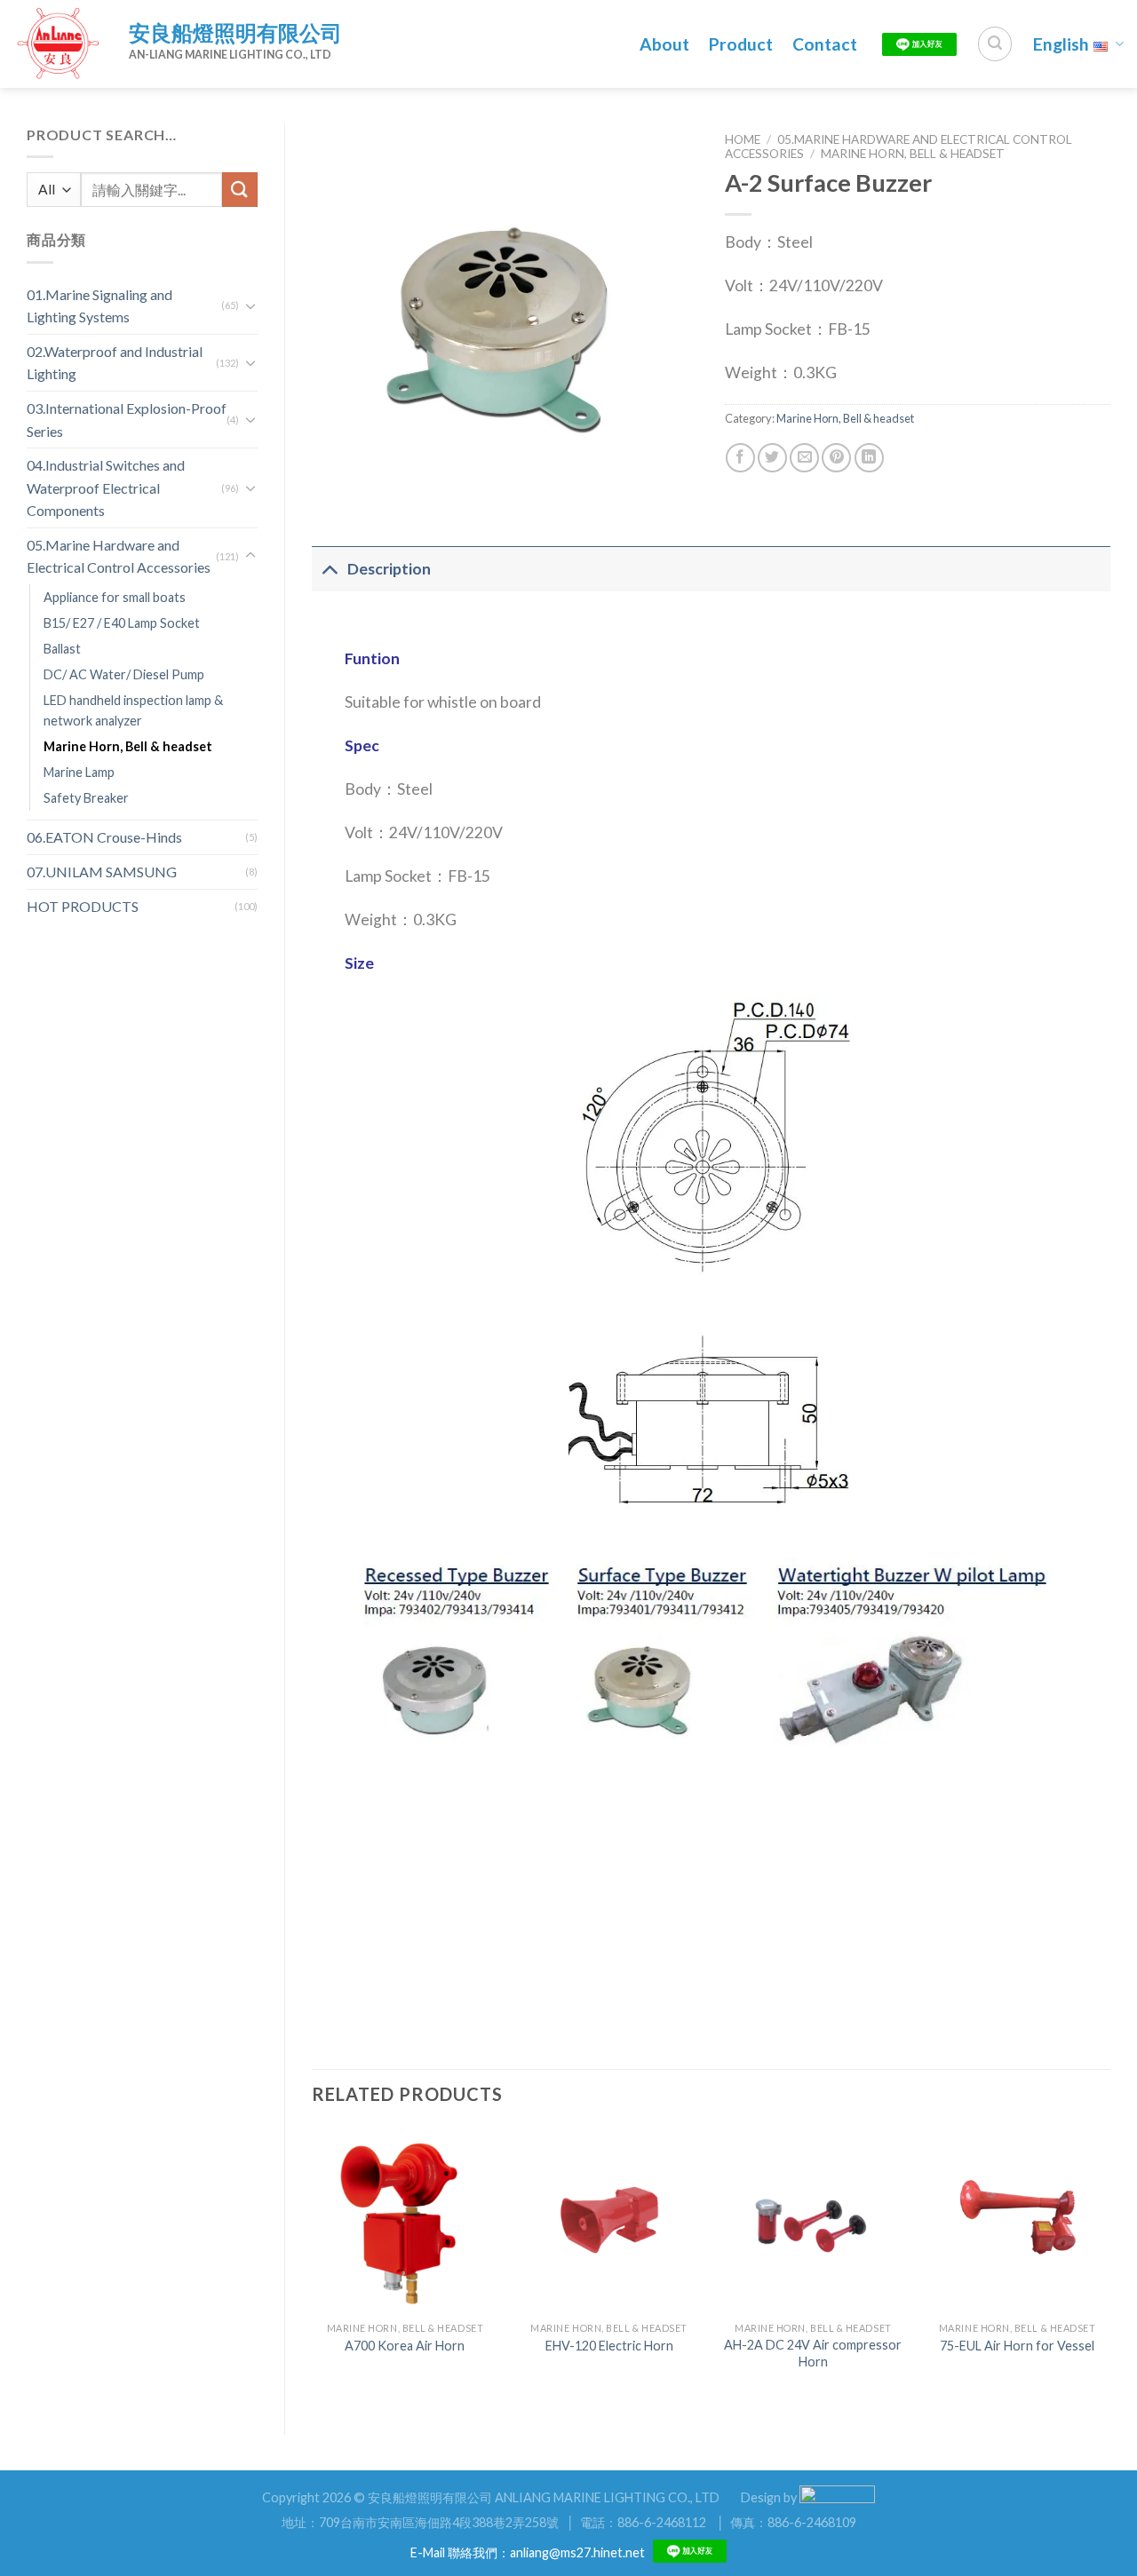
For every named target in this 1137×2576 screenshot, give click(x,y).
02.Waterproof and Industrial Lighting (115, 363)
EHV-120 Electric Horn (609, 2346)
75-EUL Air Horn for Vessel (1017, 2346)
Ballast (62, 649)
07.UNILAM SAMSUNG (102, 872)
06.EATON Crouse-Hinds (104, 837)
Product (741, 44)
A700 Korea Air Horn (405, 2346)
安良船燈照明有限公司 (235, 32)
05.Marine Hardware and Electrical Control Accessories (119, 556)
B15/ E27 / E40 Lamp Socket (122, 623)
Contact (825, 44)
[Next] (1109, 2266)
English (1061, 44)
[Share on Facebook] (740, 458)
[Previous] (313, 2266)
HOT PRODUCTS (83, 906)
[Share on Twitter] (772, 458)
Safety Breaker (86, 798)
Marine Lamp (79, 772)
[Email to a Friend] (804, 458)
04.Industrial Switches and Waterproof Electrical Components (106, 487)
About (664, 44)
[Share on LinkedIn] (869, 458)
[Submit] (240, 190)
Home (743, 139)
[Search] (995, 44)
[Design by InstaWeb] (837, 2497)
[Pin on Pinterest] (836, 458)
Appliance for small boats (115, 597)
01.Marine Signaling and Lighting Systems (99, 306)
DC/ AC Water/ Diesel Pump (124, 674)
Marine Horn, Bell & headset (128, 746)
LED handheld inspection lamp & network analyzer (133, 710)
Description (389, 569)
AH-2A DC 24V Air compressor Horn (813, 2353)
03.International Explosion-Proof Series (127, 420)
